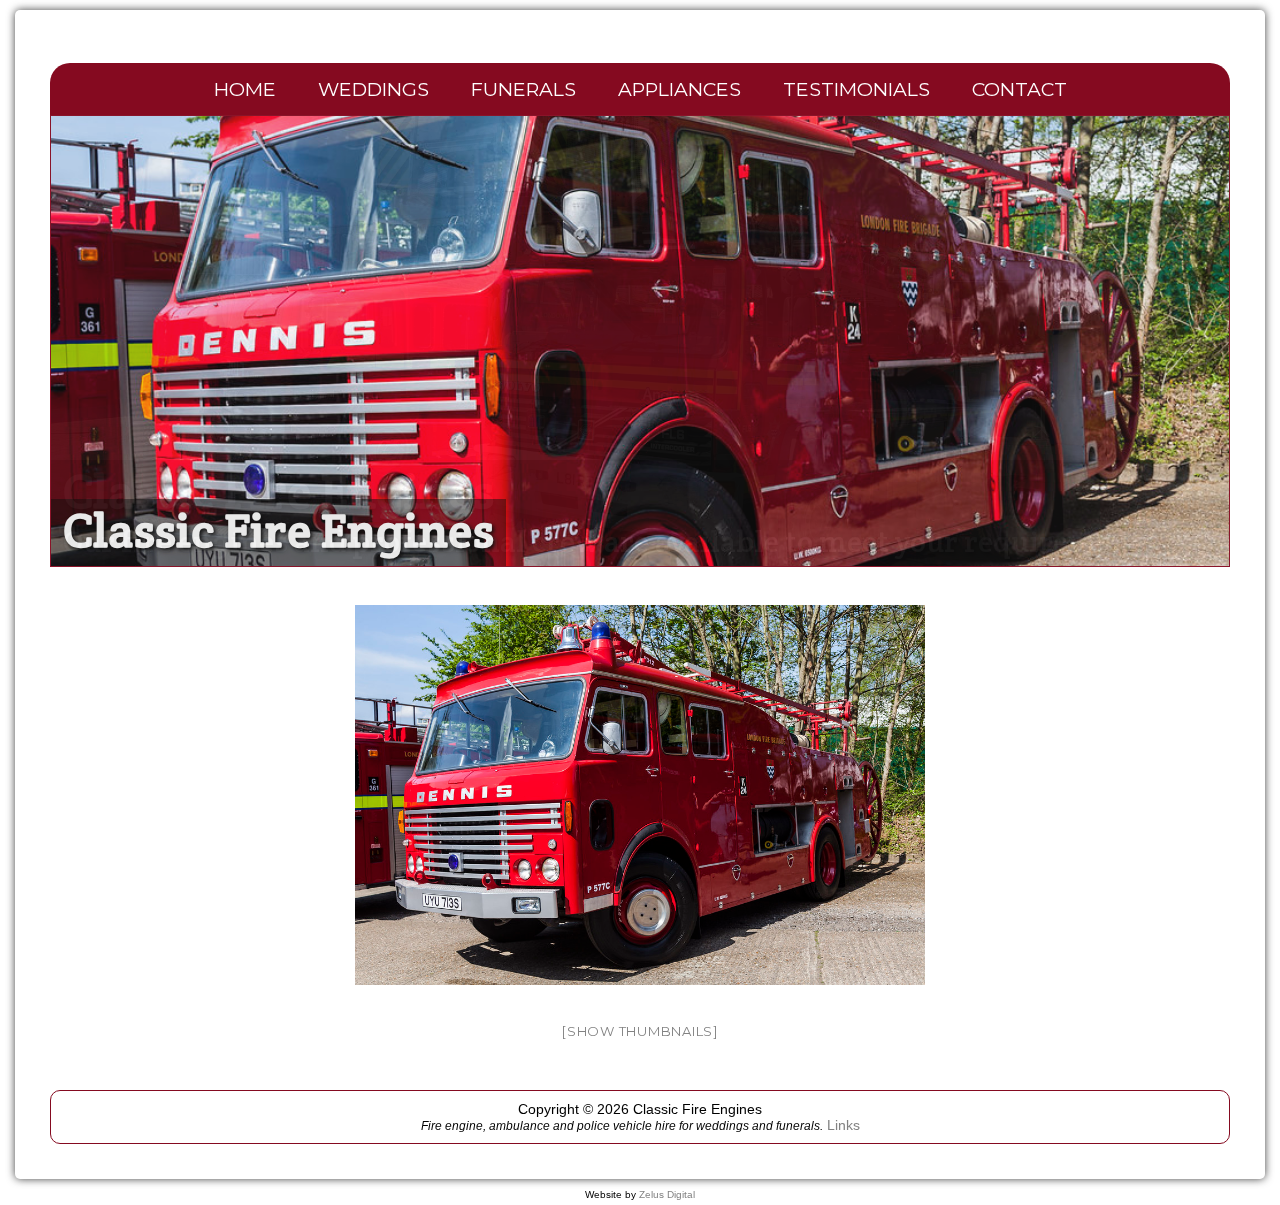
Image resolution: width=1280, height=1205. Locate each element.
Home (245, 89)
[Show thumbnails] (640, 1031)
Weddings (373, 89)
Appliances (679, 89)
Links (843, 1125)
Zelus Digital (667, 1194)
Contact (1019, 89)
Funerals (523, 89)
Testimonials (856, 89)
